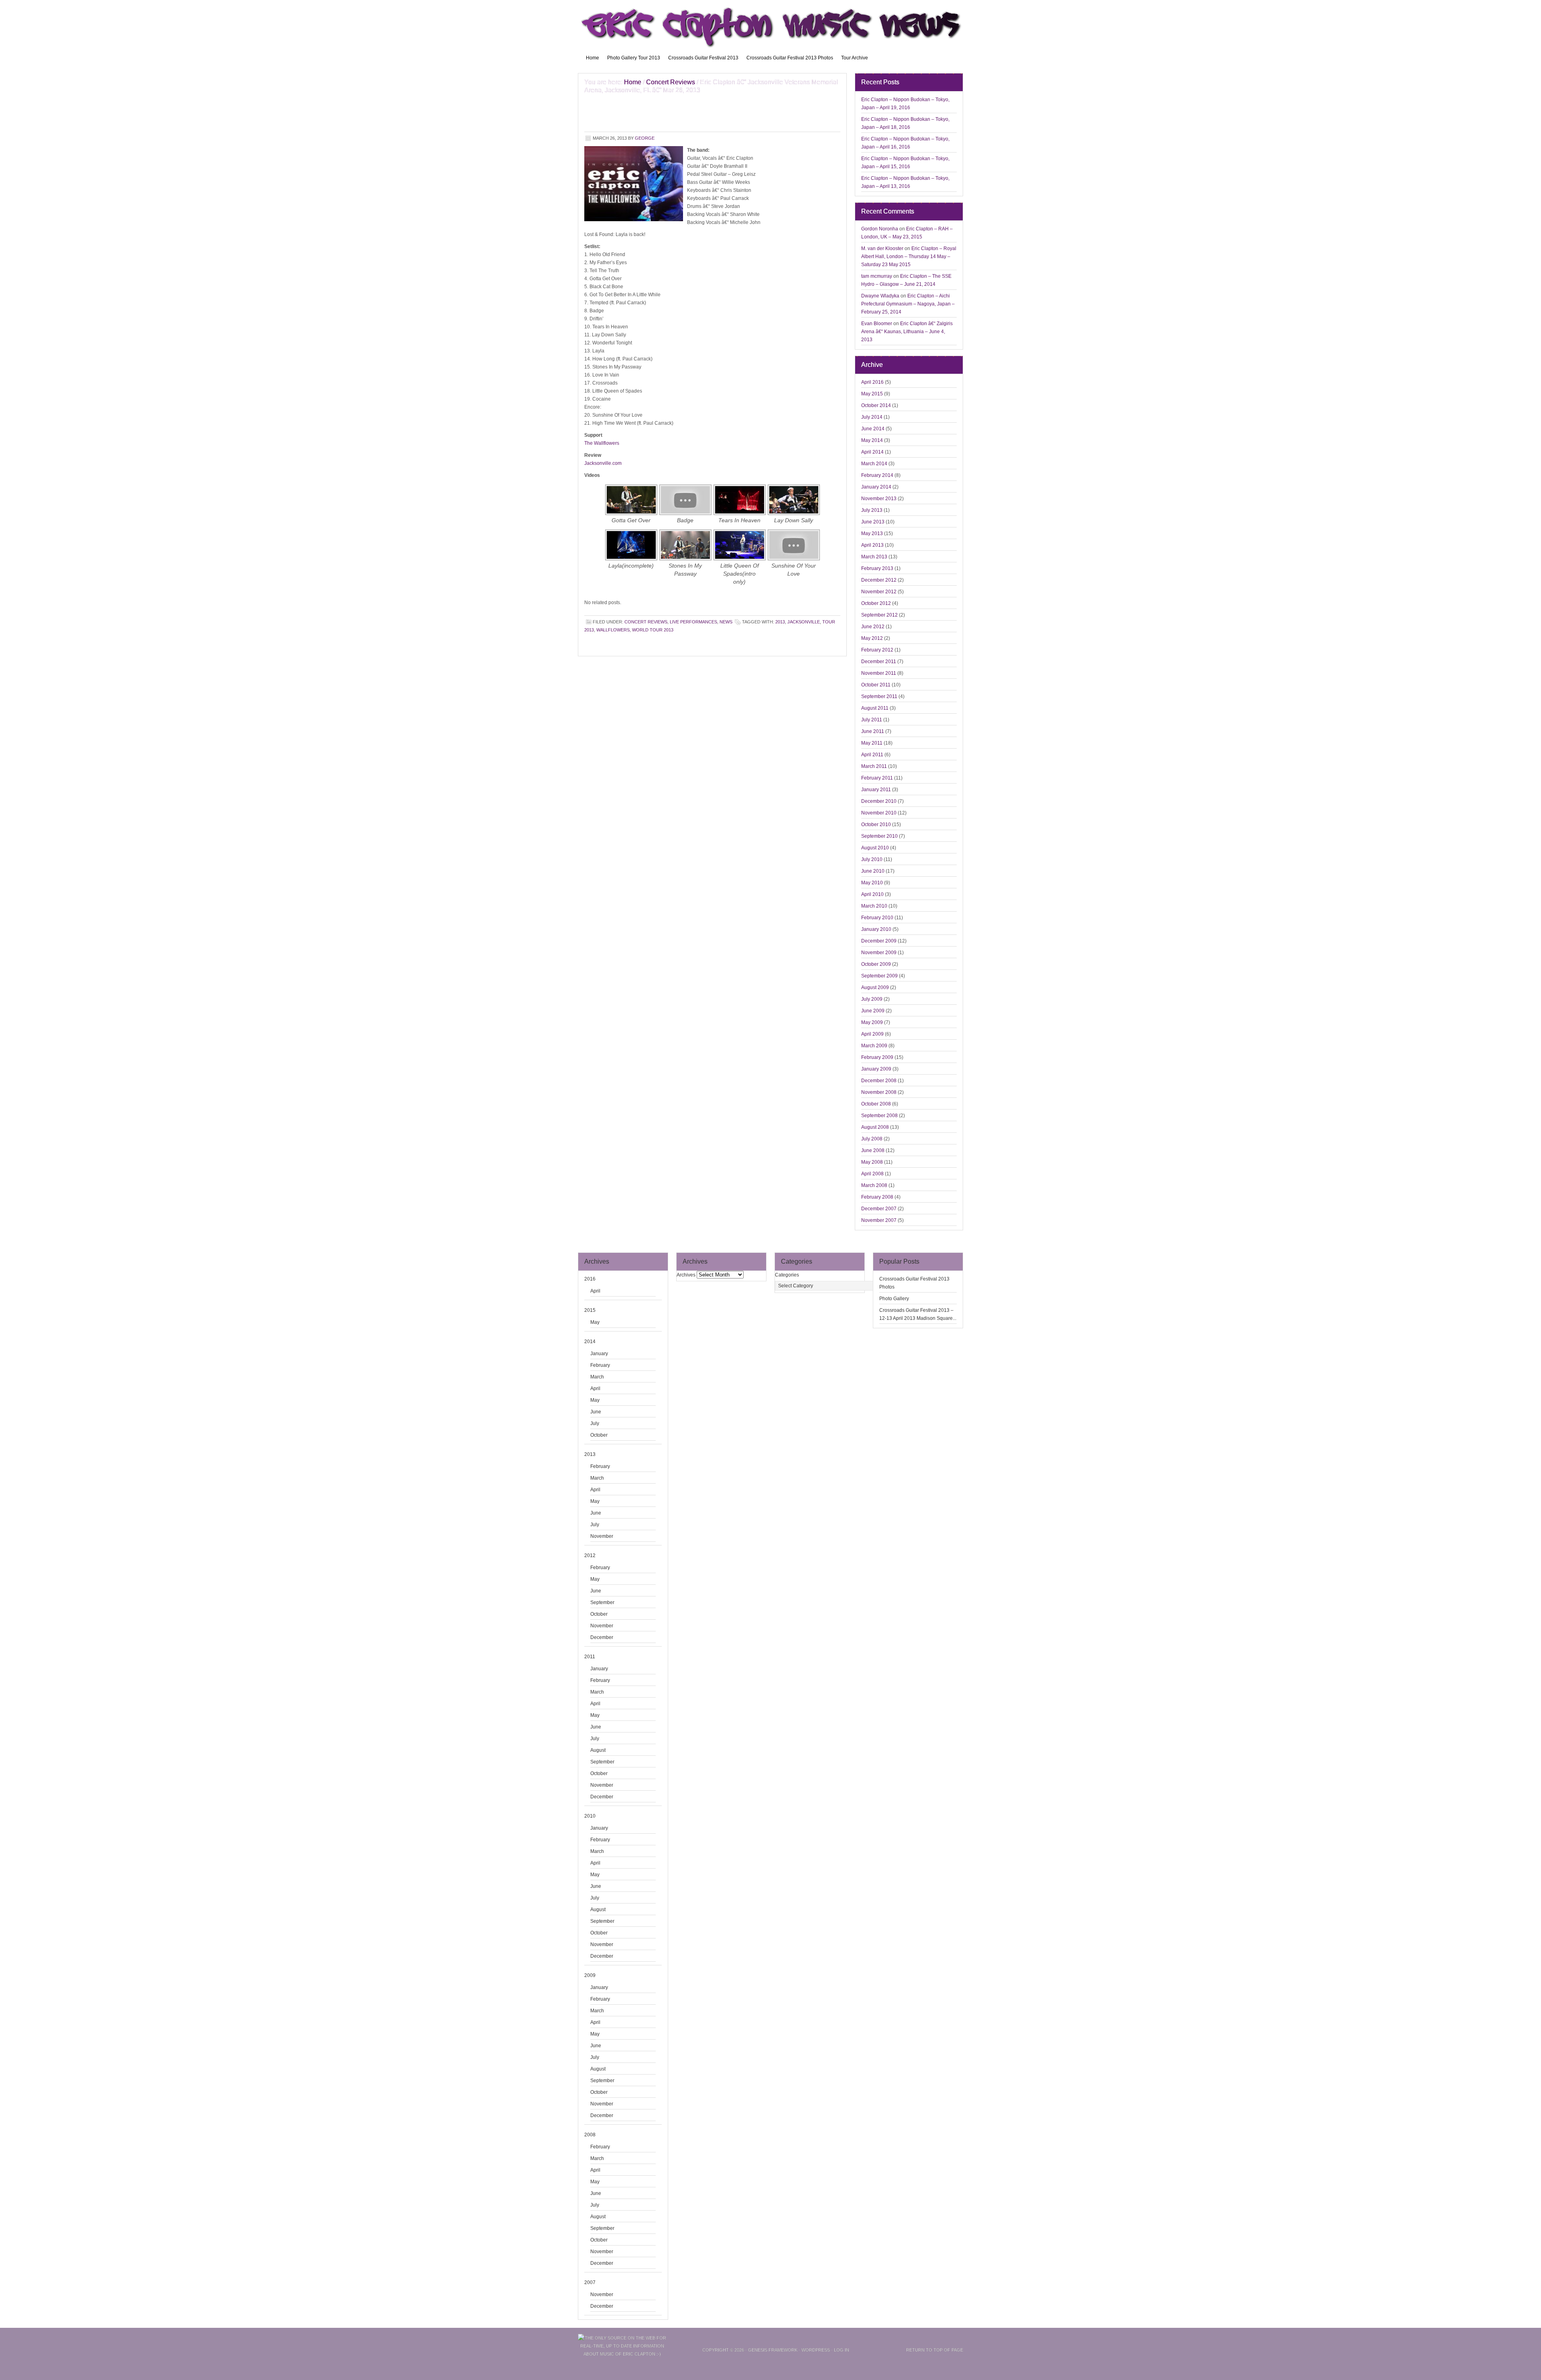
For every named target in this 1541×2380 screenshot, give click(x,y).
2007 (590, 2282)
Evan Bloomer (877, 324)
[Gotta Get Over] (631, 515)
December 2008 (879, 1081)
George (645, 138)
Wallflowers (613, 630)
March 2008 (874, 1185)
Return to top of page (935, 2350)
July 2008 (872, 1139)
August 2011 (875, 708)
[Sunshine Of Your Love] (794, 560)
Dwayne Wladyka (880, 296)
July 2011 (872, 720)
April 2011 (872, 755)
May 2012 (872, 638)
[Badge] (685, 515)
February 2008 (877, 1197)
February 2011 (877, 778)
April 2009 (872, 1034)
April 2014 (872, 452)
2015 (590, 1310)
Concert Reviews (646, 622)
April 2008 (872, 1174)
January (599, 1354)
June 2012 (873, 627)
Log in (842, 2350)
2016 (590, 1279)
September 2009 (879, 976)
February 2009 (877, 1057)
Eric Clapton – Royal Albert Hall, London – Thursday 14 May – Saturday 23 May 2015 (909, 257)
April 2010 (872, 894)
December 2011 (879, 662)
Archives (686, 1275)
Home (593, 58)
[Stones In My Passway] (685, 560)
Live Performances (693, 622)
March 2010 (874, 906)
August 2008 (875, 1127)
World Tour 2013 (653, 630)
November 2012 (879, 592)
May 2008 (872, 1162)
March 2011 (874, 766)
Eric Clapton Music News (770, 24)
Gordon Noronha (880, 229)
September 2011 (879, 696)
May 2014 (872, 440)
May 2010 (872, 883)
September (602, 1602)
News (726, 622)
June (596, 1412)
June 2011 (873, 731)
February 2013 (877, 568)
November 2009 (879, 953)
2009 (590, 1975)
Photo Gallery (894, 1299)
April (595, 1291)
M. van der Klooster (882, 248)
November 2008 (879, 1092)
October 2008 (876, 1104)
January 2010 (876, 929)
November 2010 (879, 813)
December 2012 (879, 580)
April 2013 (872, 545)
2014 (590, 1342)
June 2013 (873, 522)
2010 (590, 1816)
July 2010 (872, 859)
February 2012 (877, 650)
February (600, 1365)
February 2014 (877, 475)
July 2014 (872, 417)
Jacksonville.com (603, 463)
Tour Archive (855, 58)
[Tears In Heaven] (740, 515)
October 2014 (876, 405)
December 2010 (879, 801)
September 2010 (879, 836)
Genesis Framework (773, 2350)
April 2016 (872, 382)
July (595, 1423)
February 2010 (877, 918)
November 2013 (879, 499)
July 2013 (872, 510)
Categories (787, 1275)
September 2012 (879, 615)
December (602, 1637)
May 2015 (872, 394)
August (598, 1750)
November (602, 1536)
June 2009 (873, 1011)
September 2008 (879, 1116)
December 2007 (879, 1209)
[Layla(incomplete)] (631, 560)
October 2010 (876, 825)
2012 (590, 1555)
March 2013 (874, 557)
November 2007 (879, 1220)
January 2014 (876, 487)
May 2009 (872, 1022)
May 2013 (872, 533)
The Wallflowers (602, 443)
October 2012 (876, 603)
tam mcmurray (877, 276)
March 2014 (874, 464)
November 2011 (879, 673)
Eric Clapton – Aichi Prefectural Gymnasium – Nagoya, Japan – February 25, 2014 (908, 304)
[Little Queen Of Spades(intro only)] (740, 560)
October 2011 (876, 685)
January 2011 (876, 790)
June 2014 (873, 429)
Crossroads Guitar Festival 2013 (703, 58)
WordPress (816, 2350)
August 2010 (875, 848)
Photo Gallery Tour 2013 (634, 58)
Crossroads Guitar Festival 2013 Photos (790, 58)
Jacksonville (804, 622)
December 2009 (879, 941)
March (597, 1377)
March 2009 (874, 1046)
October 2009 (876, 964)
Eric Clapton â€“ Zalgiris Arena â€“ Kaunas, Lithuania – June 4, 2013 (907, 332)
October (599, 1435)
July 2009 (872, 999)
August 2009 (875, 987)
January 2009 (876, 1069)
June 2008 (873, 1150)
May (595, 1322)
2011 (590, 1657)
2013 (780, 622)
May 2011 (872, 743)
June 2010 (873, 871)
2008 (590, 2135)
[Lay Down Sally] (794, 515)
